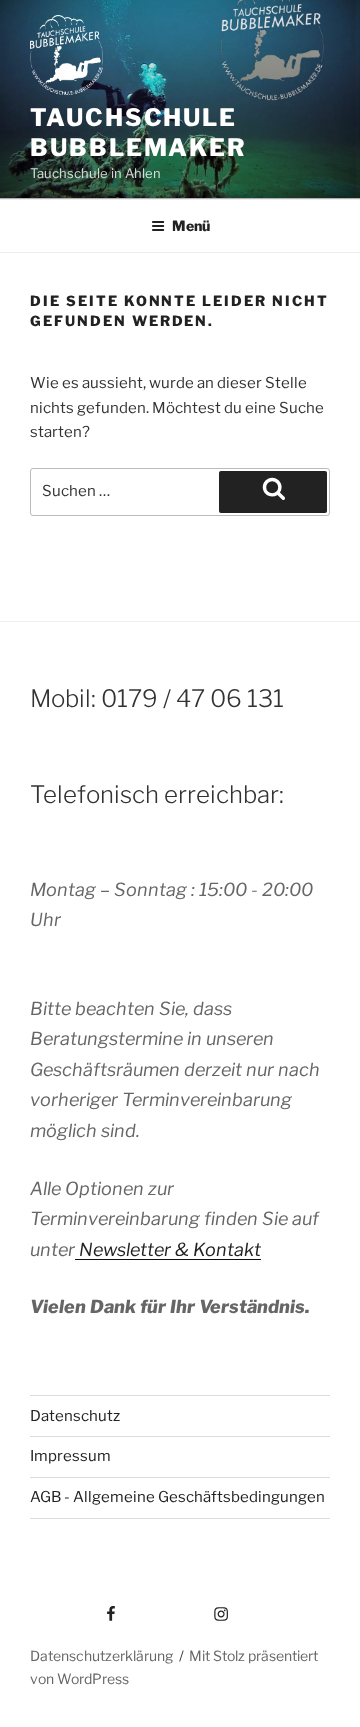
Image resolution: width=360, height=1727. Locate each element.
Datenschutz (75, 1416)
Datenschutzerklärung (101, 1655)
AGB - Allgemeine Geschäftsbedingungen (177, 1497)
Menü (191, 225)
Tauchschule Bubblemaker (138, 132)
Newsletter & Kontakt (168, 1249)
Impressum (70, 1456)
